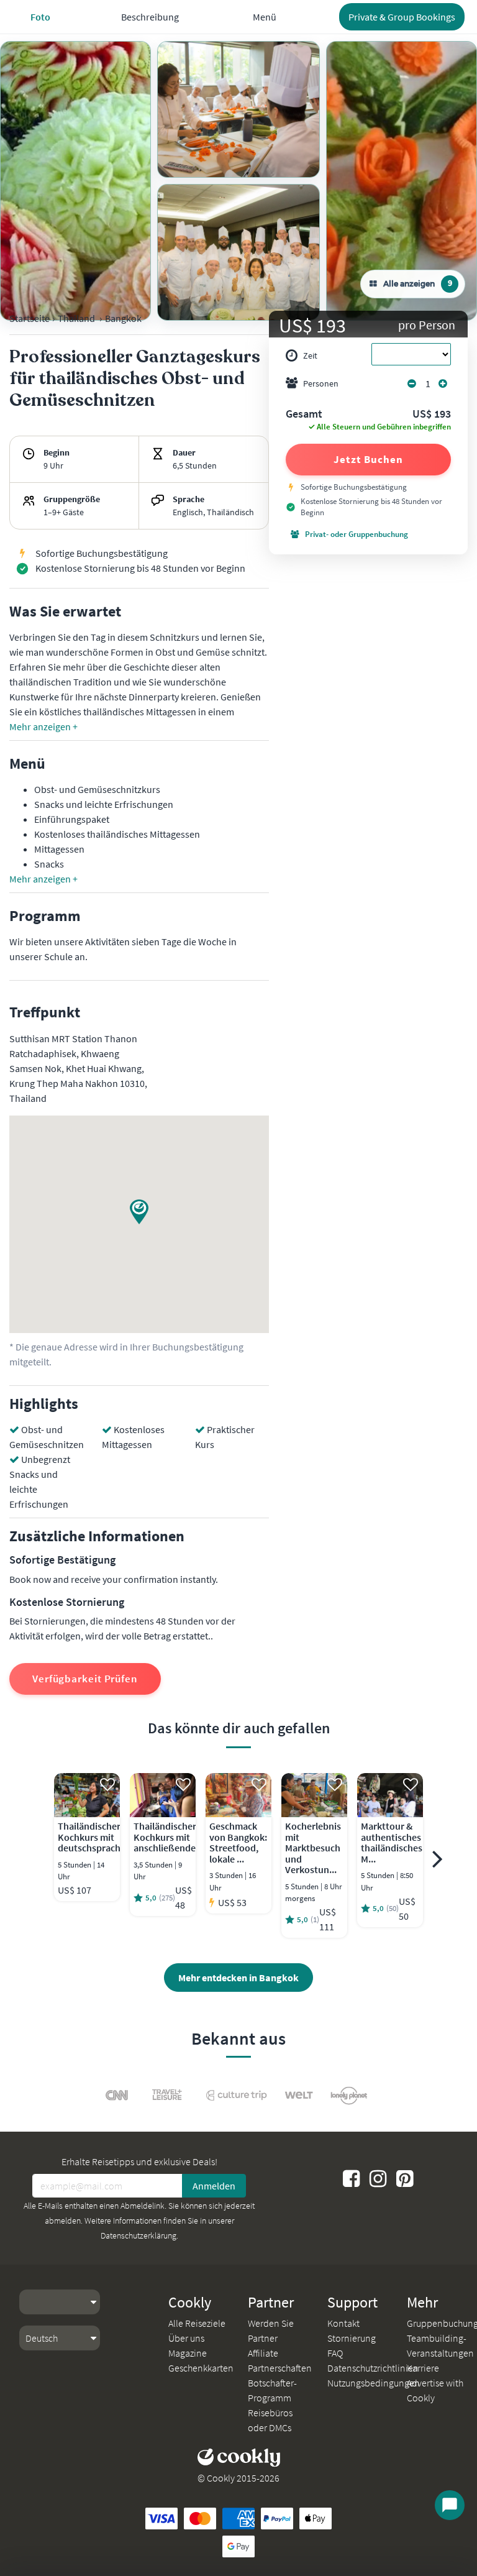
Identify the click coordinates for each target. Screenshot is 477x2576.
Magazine (188, 2353)
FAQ (335, 2353)
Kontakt (343, 2323)
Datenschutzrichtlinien (373, 2368)
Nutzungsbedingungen (374, 2383)
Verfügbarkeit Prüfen (85, 1679)
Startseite (30, 318)
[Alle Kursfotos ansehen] (75, 181)
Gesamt (304, 415)
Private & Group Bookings (402, 17)
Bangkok (123, 318)
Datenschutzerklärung (139, 2235)
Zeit (310, 355)
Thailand (76, 318)
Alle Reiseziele (197, 2323)
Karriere (423, 2368)
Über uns (186, 2338)
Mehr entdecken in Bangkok (238, 1978)
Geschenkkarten (201, 2368)
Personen (321, 383)
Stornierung (352, 2338)
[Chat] (450, 2505)
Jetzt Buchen (368, 459)
